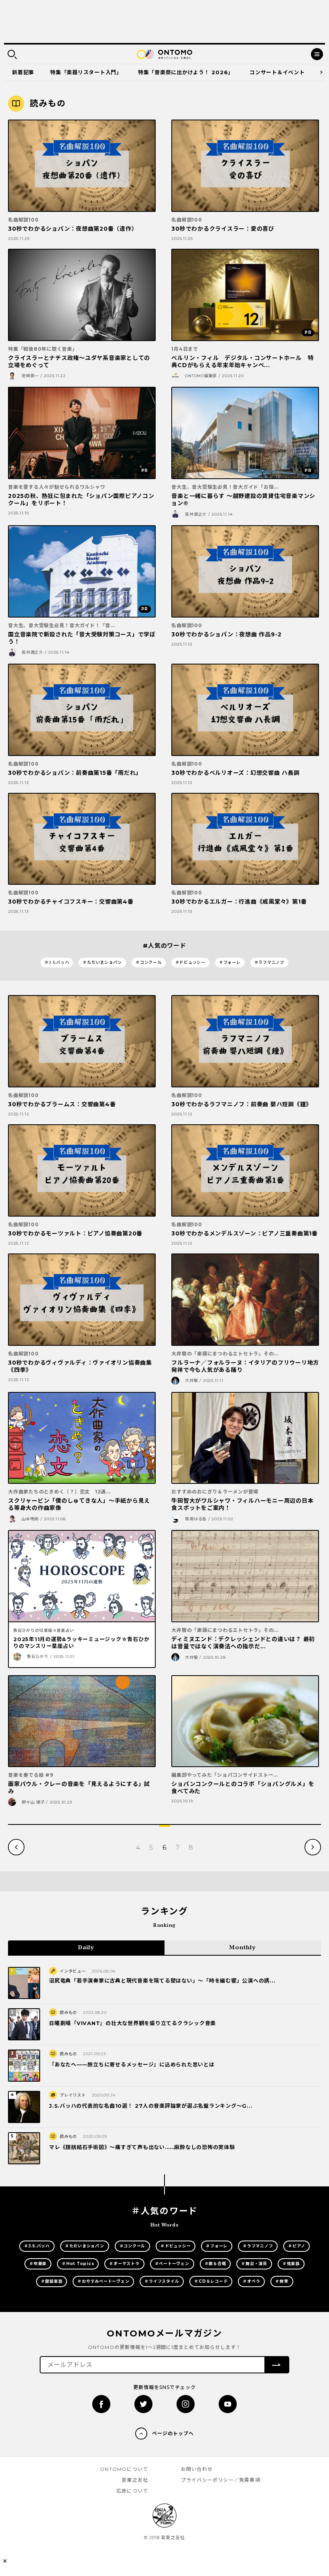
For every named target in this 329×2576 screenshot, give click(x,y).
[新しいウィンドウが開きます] (101, 2404)
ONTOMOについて (124, 2469)
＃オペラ (251, 2281)
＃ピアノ (297, 2246)
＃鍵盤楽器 (52, 2281)
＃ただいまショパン (102, 962)
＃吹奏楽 (38, 2264)
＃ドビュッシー (190, 962)
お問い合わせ (197, 2469)
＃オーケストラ (124, 2264)
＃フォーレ (230, 962)
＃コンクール (149, 962)
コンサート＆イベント (277, 72)
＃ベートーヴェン (172, 2264)
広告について (132, 2491)
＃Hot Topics (78, 2264)
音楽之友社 (135, 2480)
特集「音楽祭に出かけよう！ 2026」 (186, 72)
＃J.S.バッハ (57, 962)
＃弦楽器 (291, 2264)
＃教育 (282, 2281)
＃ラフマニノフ (269, 962)
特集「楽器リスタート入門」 (86, 72)
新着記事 (23, 72)
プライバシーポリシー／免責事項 (221, 2480)
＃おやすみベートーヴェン (103, 2281)
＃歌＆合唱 (215, 2264)
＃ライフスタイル (162, 2281)
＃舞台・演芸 (254, 2264)
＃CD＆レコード (211, 2281)
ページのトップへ (173, 2433)
